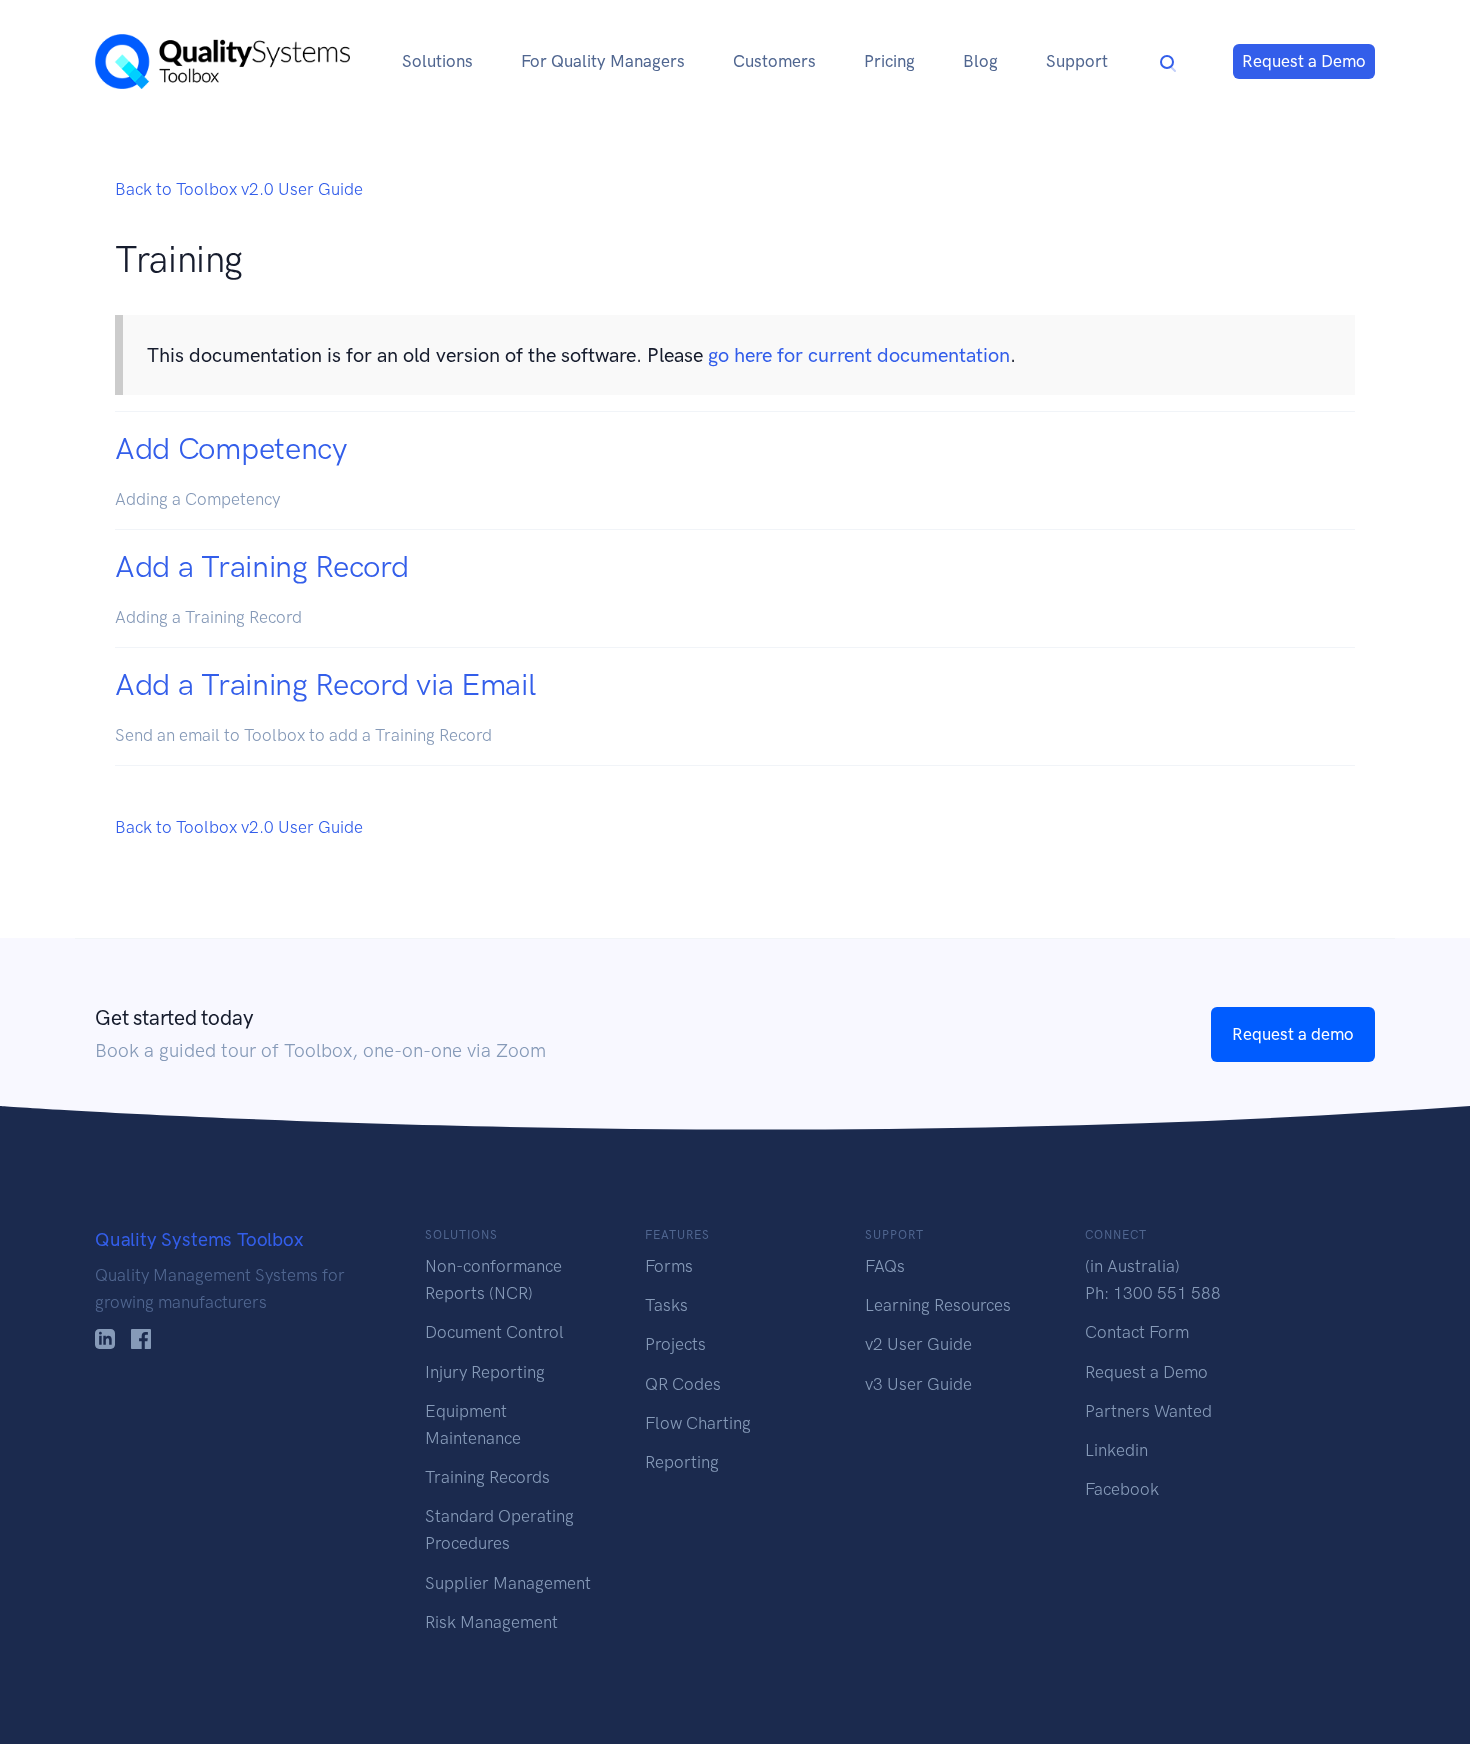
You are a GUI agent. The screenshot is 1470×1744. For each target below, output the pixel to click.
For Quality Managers (603, 61)
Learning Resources (938, 1305)
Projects (675, 1344)
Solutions (437, 61)
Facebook (1122, 1489)
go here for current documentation (859, 355)
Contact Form (1137, 1332)
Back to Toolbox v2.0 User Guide (239, 189)
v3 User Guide (918, 1384)
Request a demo (1293, 1034)
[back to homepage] (222, 61)
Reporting (682, 1462)
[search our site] (1168, 61)
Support (1077, 61)
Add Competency (231, 448)
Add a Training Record (262, 566)
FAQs (885, 1266)
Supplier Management (508, 1583)
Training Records (487, 1477)
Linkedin (1116, 1450)
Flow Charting (698, 1423)
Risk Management (491, 1622)
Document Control (494, 1332)
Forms (669, 1266)
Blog (980, 61)
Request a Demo (1304, 61)
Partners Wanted (1148, 1411)
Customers (774, 61)
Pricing (889, 61)
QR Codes (683, 1384)
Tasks (666, 1305)
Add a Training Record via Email (325, 684)
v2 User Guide (918, 1344)
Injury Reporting (485, 1372)
